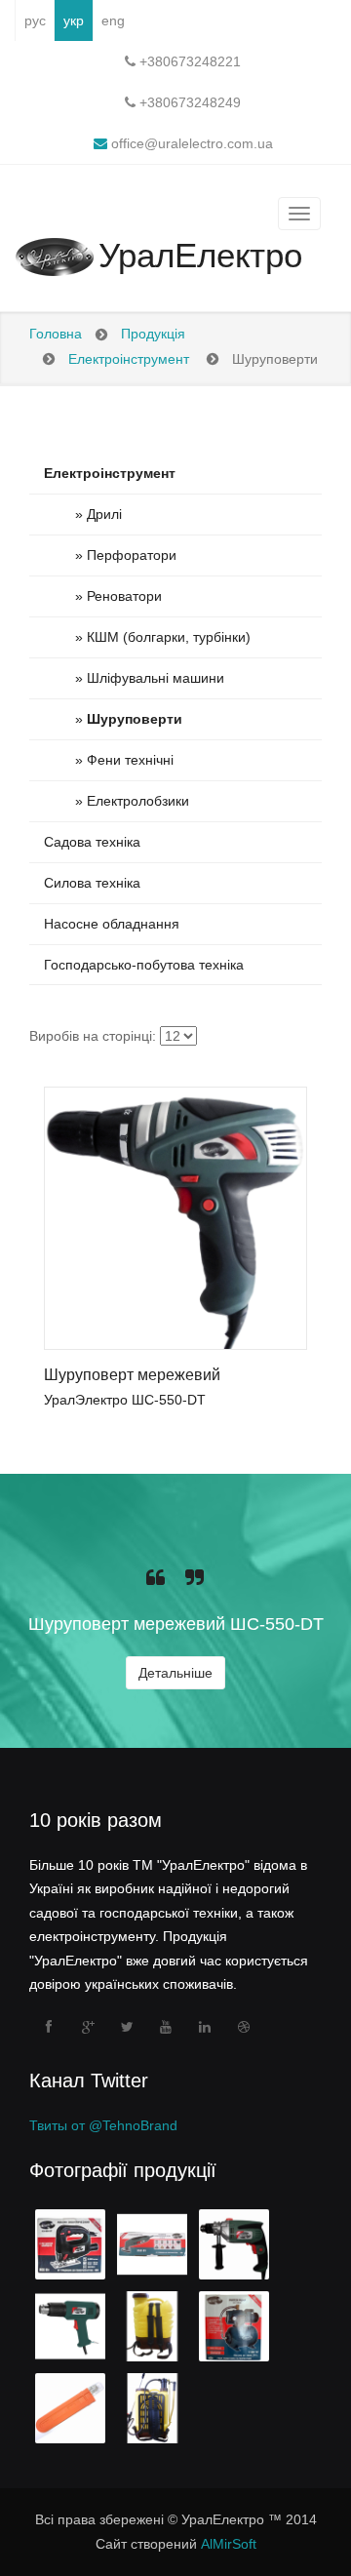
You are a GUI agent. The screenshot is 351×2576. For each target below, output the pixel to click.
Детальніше (175, 1673)
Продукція (153, 334)
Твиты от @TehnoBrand (103, 2125)
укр (74, 20)
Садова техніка (92, 842)
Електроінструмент (129, 359)
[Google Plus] (88, 2027)
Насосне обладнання (112, 924)
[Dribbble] (244, 2027)
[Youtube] (166, 2027)
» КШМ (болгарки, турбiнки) (147, 637)
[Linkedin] (205, 2027)
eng (113, 20)
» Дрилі (83, 514)
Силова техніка (92, 883)
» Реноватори (103, 596)
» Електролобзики (117, 801)
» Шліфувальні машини (134, 678)
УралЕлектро (200, 256)
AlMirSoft (229, 2544)
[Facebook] (49, 2027)
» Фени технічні (109, 760)
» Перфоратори (110, 555)
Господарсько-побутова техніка (144, 965)
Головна (56, 334)
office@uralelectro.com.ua (190, 143)
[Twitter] (127, 2027)
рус (35, 20)
